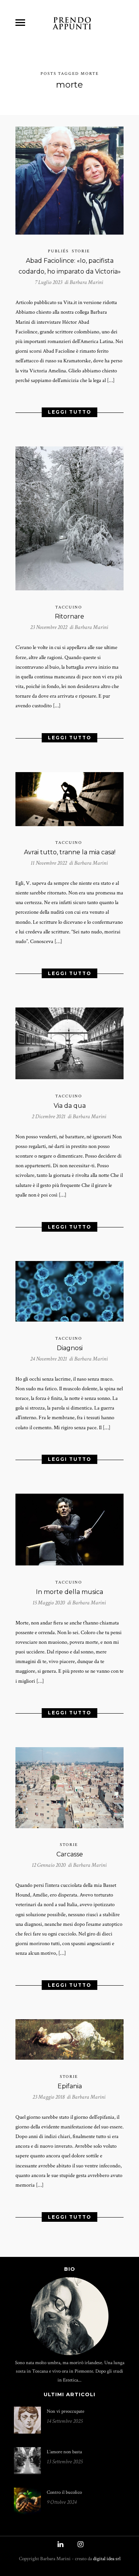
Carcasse (70, 1854)
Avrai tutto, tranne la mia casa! (70, 852)
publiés (58, 251)
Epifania (70, 2086)
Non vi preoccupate (65, 2411)
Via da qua (70, 1106)
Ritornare (69, 616)
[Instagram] (80, 2545)
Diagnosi (70, 1348)
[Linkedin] (59, 2545)
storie (81, 251)
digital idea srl (107, 2559)
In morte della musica (69, 1592)
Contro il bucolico (64, 2492)
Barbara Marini (86, 282)
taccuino (69, 607)
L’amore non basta (64, 2452)
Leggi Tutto (70, 412)
